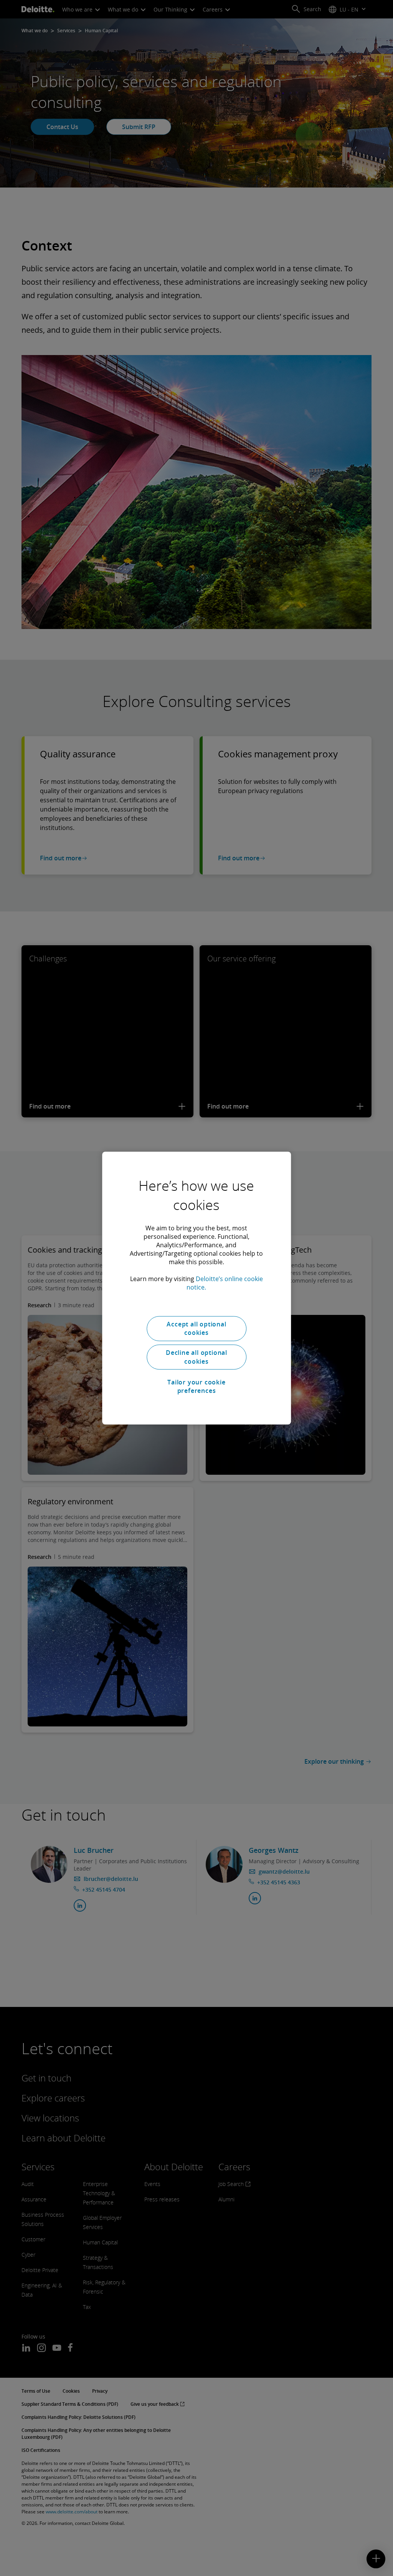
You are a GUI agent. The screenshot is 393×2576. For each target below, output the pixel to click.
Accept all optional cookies (196, 1328)
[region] (196, 1288)
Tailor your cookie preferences (196, 1386)
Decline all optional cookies (196, 1357)
